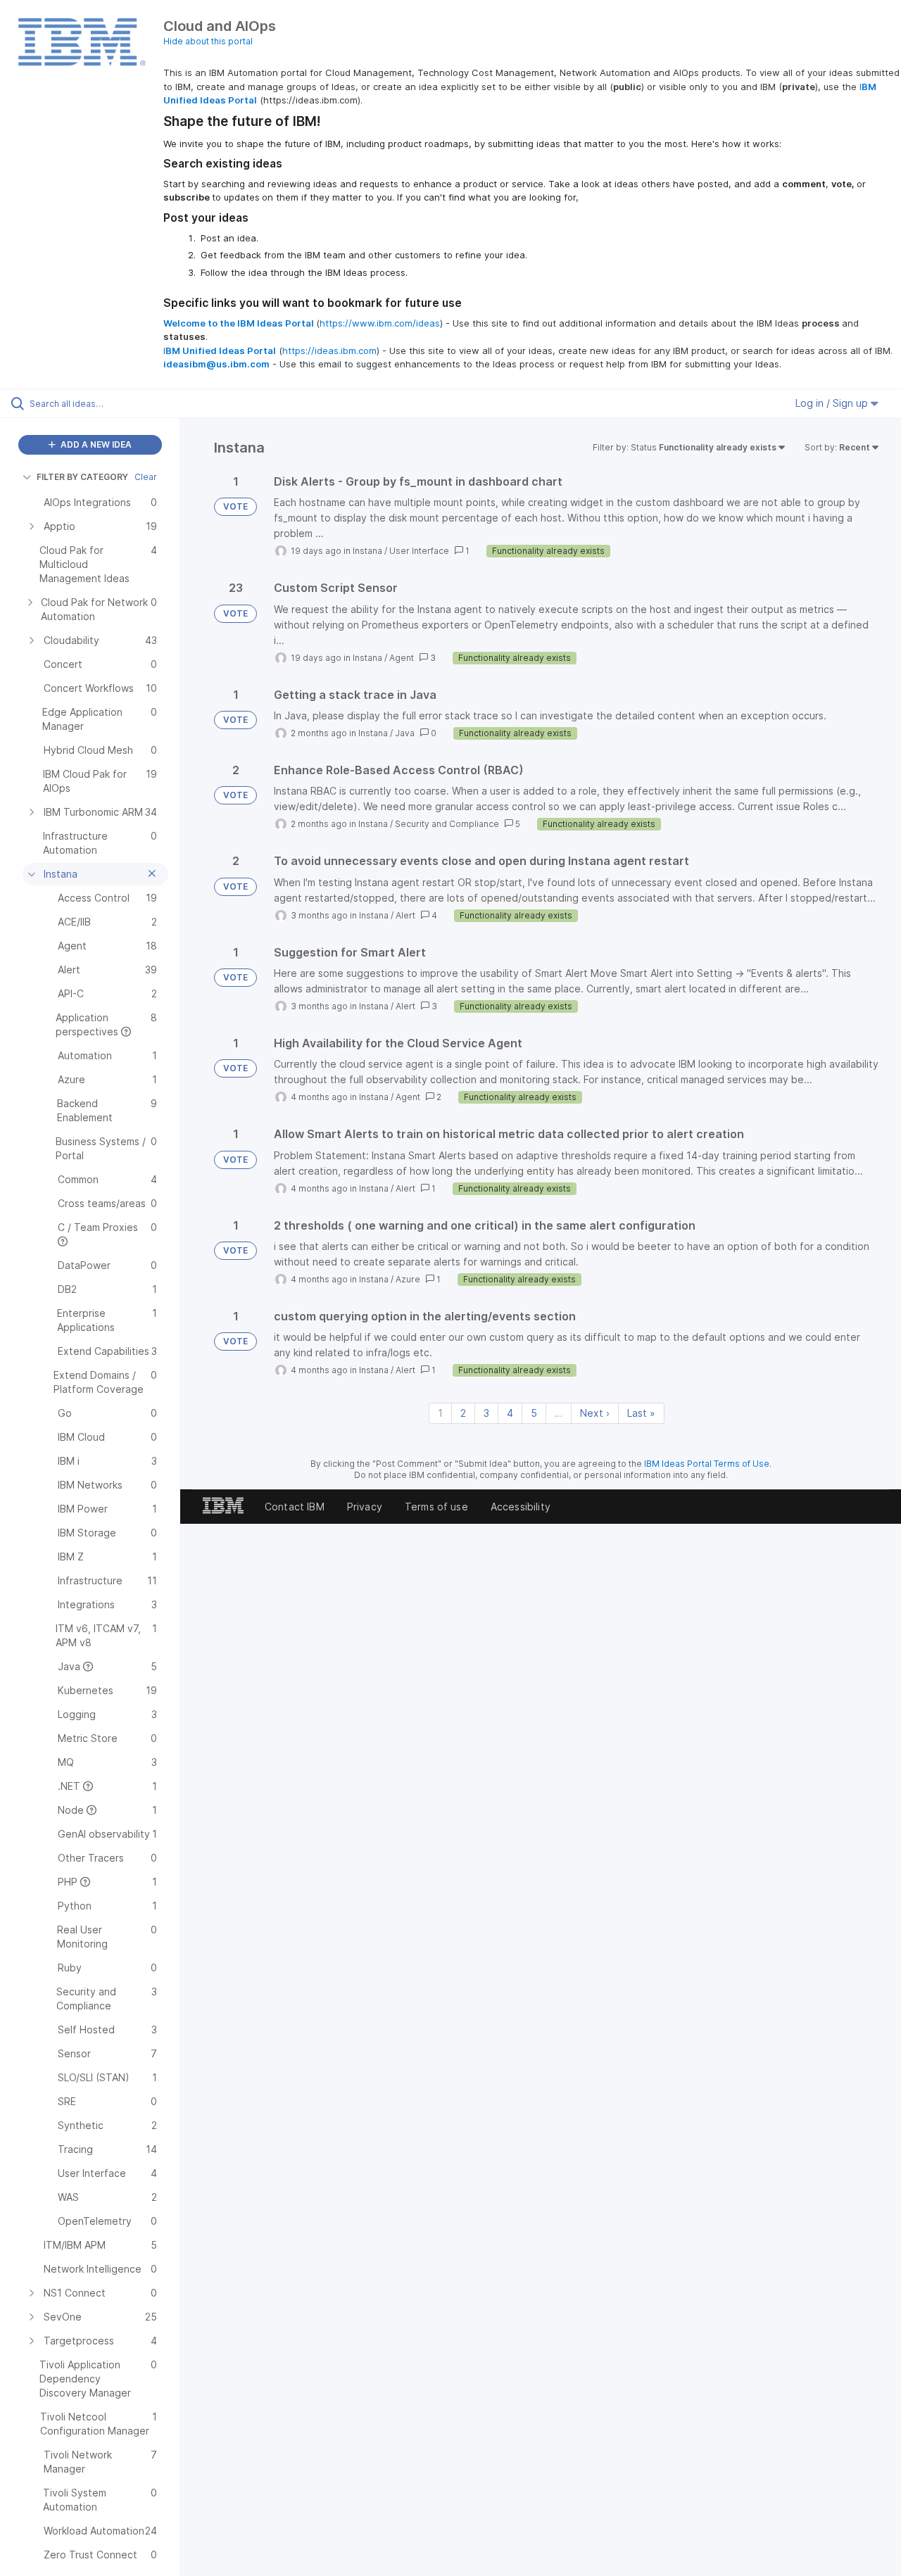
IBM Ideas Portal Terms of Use (707, 1464)
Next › (595, 1413)
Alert (405, 915)
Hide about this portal (208, 41)
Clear (146, 477)
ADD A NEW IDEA (95, 444)
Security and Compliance (447, 824)
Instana (367, 551)
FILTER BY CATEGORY (82, 477)
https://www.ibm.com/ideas (380, 323)
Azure (408, 1279)
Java (405, 733)
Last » (641, 1413)
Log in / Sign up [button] (833, 403)
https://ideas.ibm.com (329, 351)
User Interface (419, 551)
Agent (402, 658)
